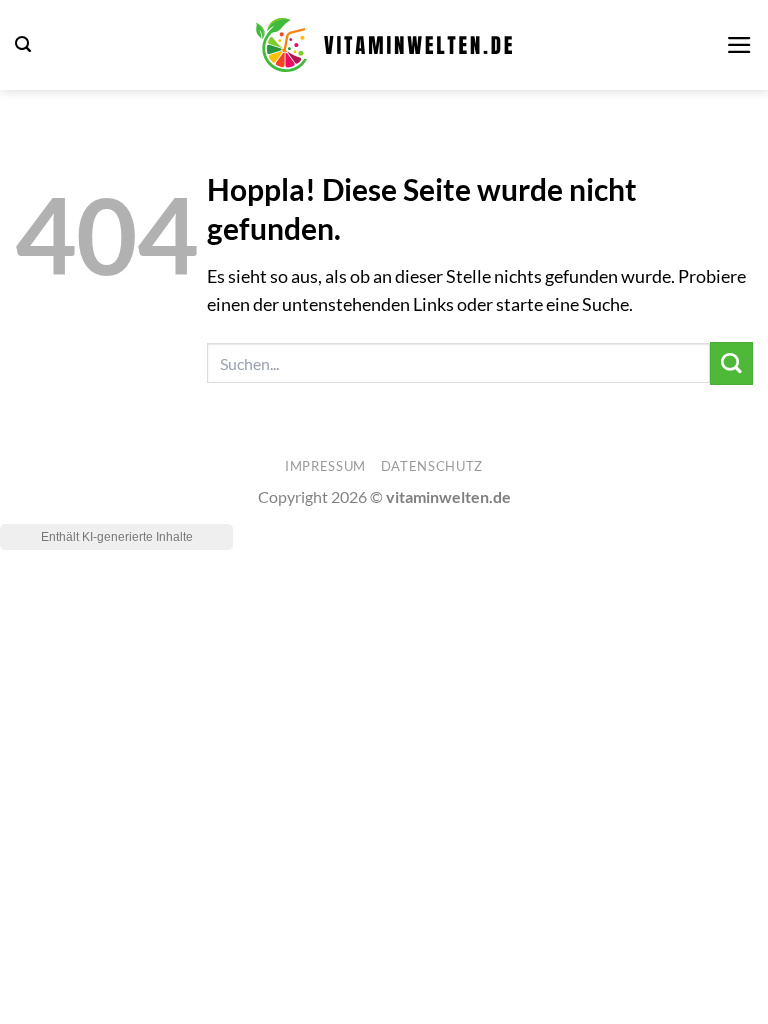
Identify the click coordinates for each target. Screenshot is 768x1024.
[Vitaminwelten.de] (384, 45)
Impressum (325, 466)
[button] (23, 44)
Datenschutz (432, 466)
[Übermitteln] (731, 363)
